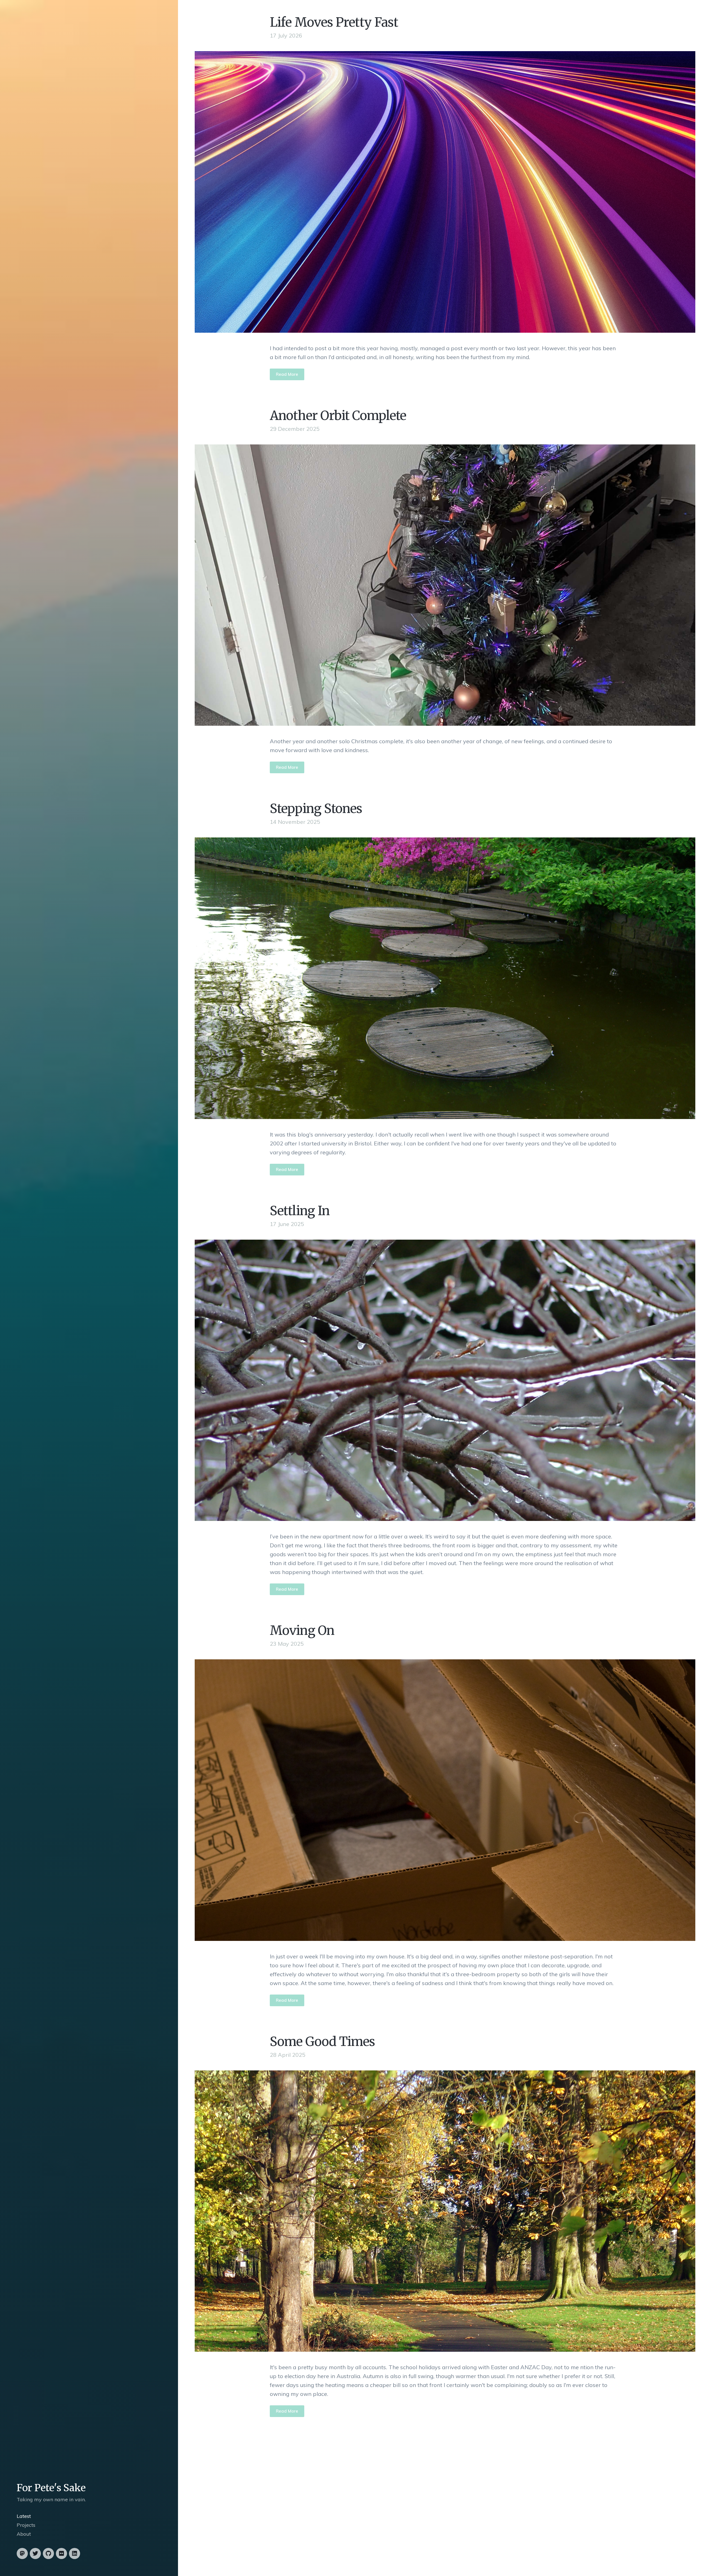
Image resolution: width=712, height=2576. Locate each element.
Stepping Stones (316, 809)
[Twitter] (35, 2553)
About (24, 2534)
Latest (24, 2516)
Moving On (302, 1630)
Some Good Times (322, 2042)
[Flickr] (61, 2553)
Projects (26, 2525)
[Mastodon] (22, 2553)
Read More (287, 374)
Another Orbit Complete (338, 416)
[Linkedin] (75, 2553)
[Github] (48, 2553)
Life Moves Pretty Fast (334, 22)
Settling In (300, 1211)
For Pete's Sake (51, 2488)
